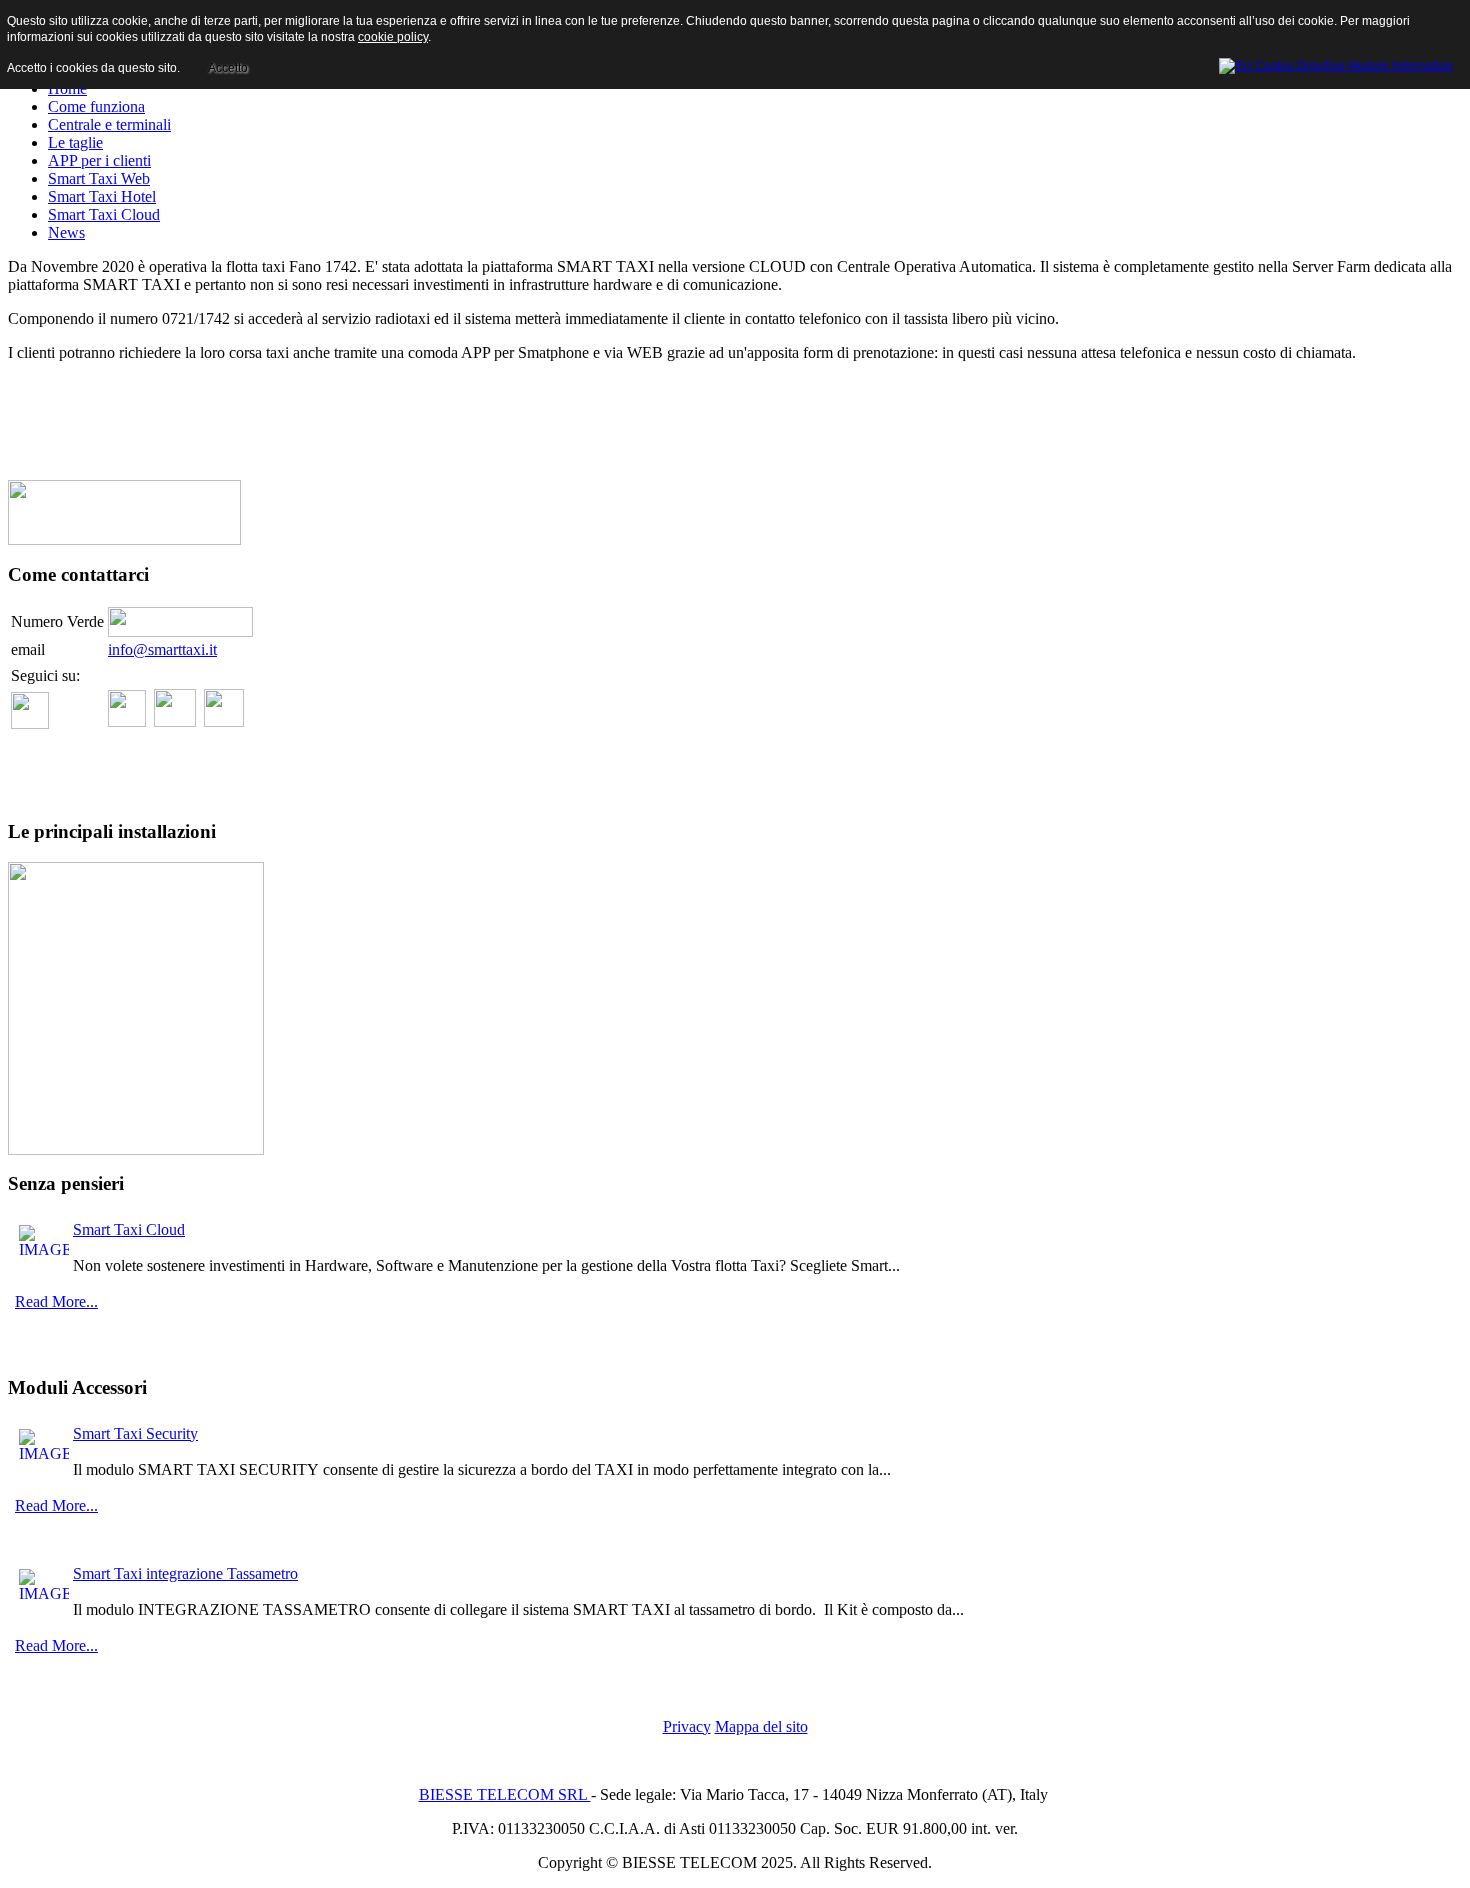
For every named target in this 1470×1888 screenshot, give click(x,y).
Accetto (228, 68)
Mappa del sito (761, 1726)
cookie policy (393, 37)
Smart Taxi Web (99, 178)
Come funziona (96, 106)
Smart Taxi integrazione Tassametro (185, 1573)
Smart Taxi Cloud (104, 214)
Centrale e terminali (109, 124)
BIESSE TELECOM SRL (505, 1794)
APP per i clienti (99, 160)
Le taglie (75, 142)
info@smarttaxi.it (162, 649)
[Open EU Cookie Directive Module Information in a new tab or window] (1336, 63)
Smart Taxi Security (135, 1433)
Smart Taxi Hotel (102, 196)
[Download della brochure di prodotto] (124, 539)
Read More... (56, 1301)
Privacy (687, 1726)
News (66, 232)
